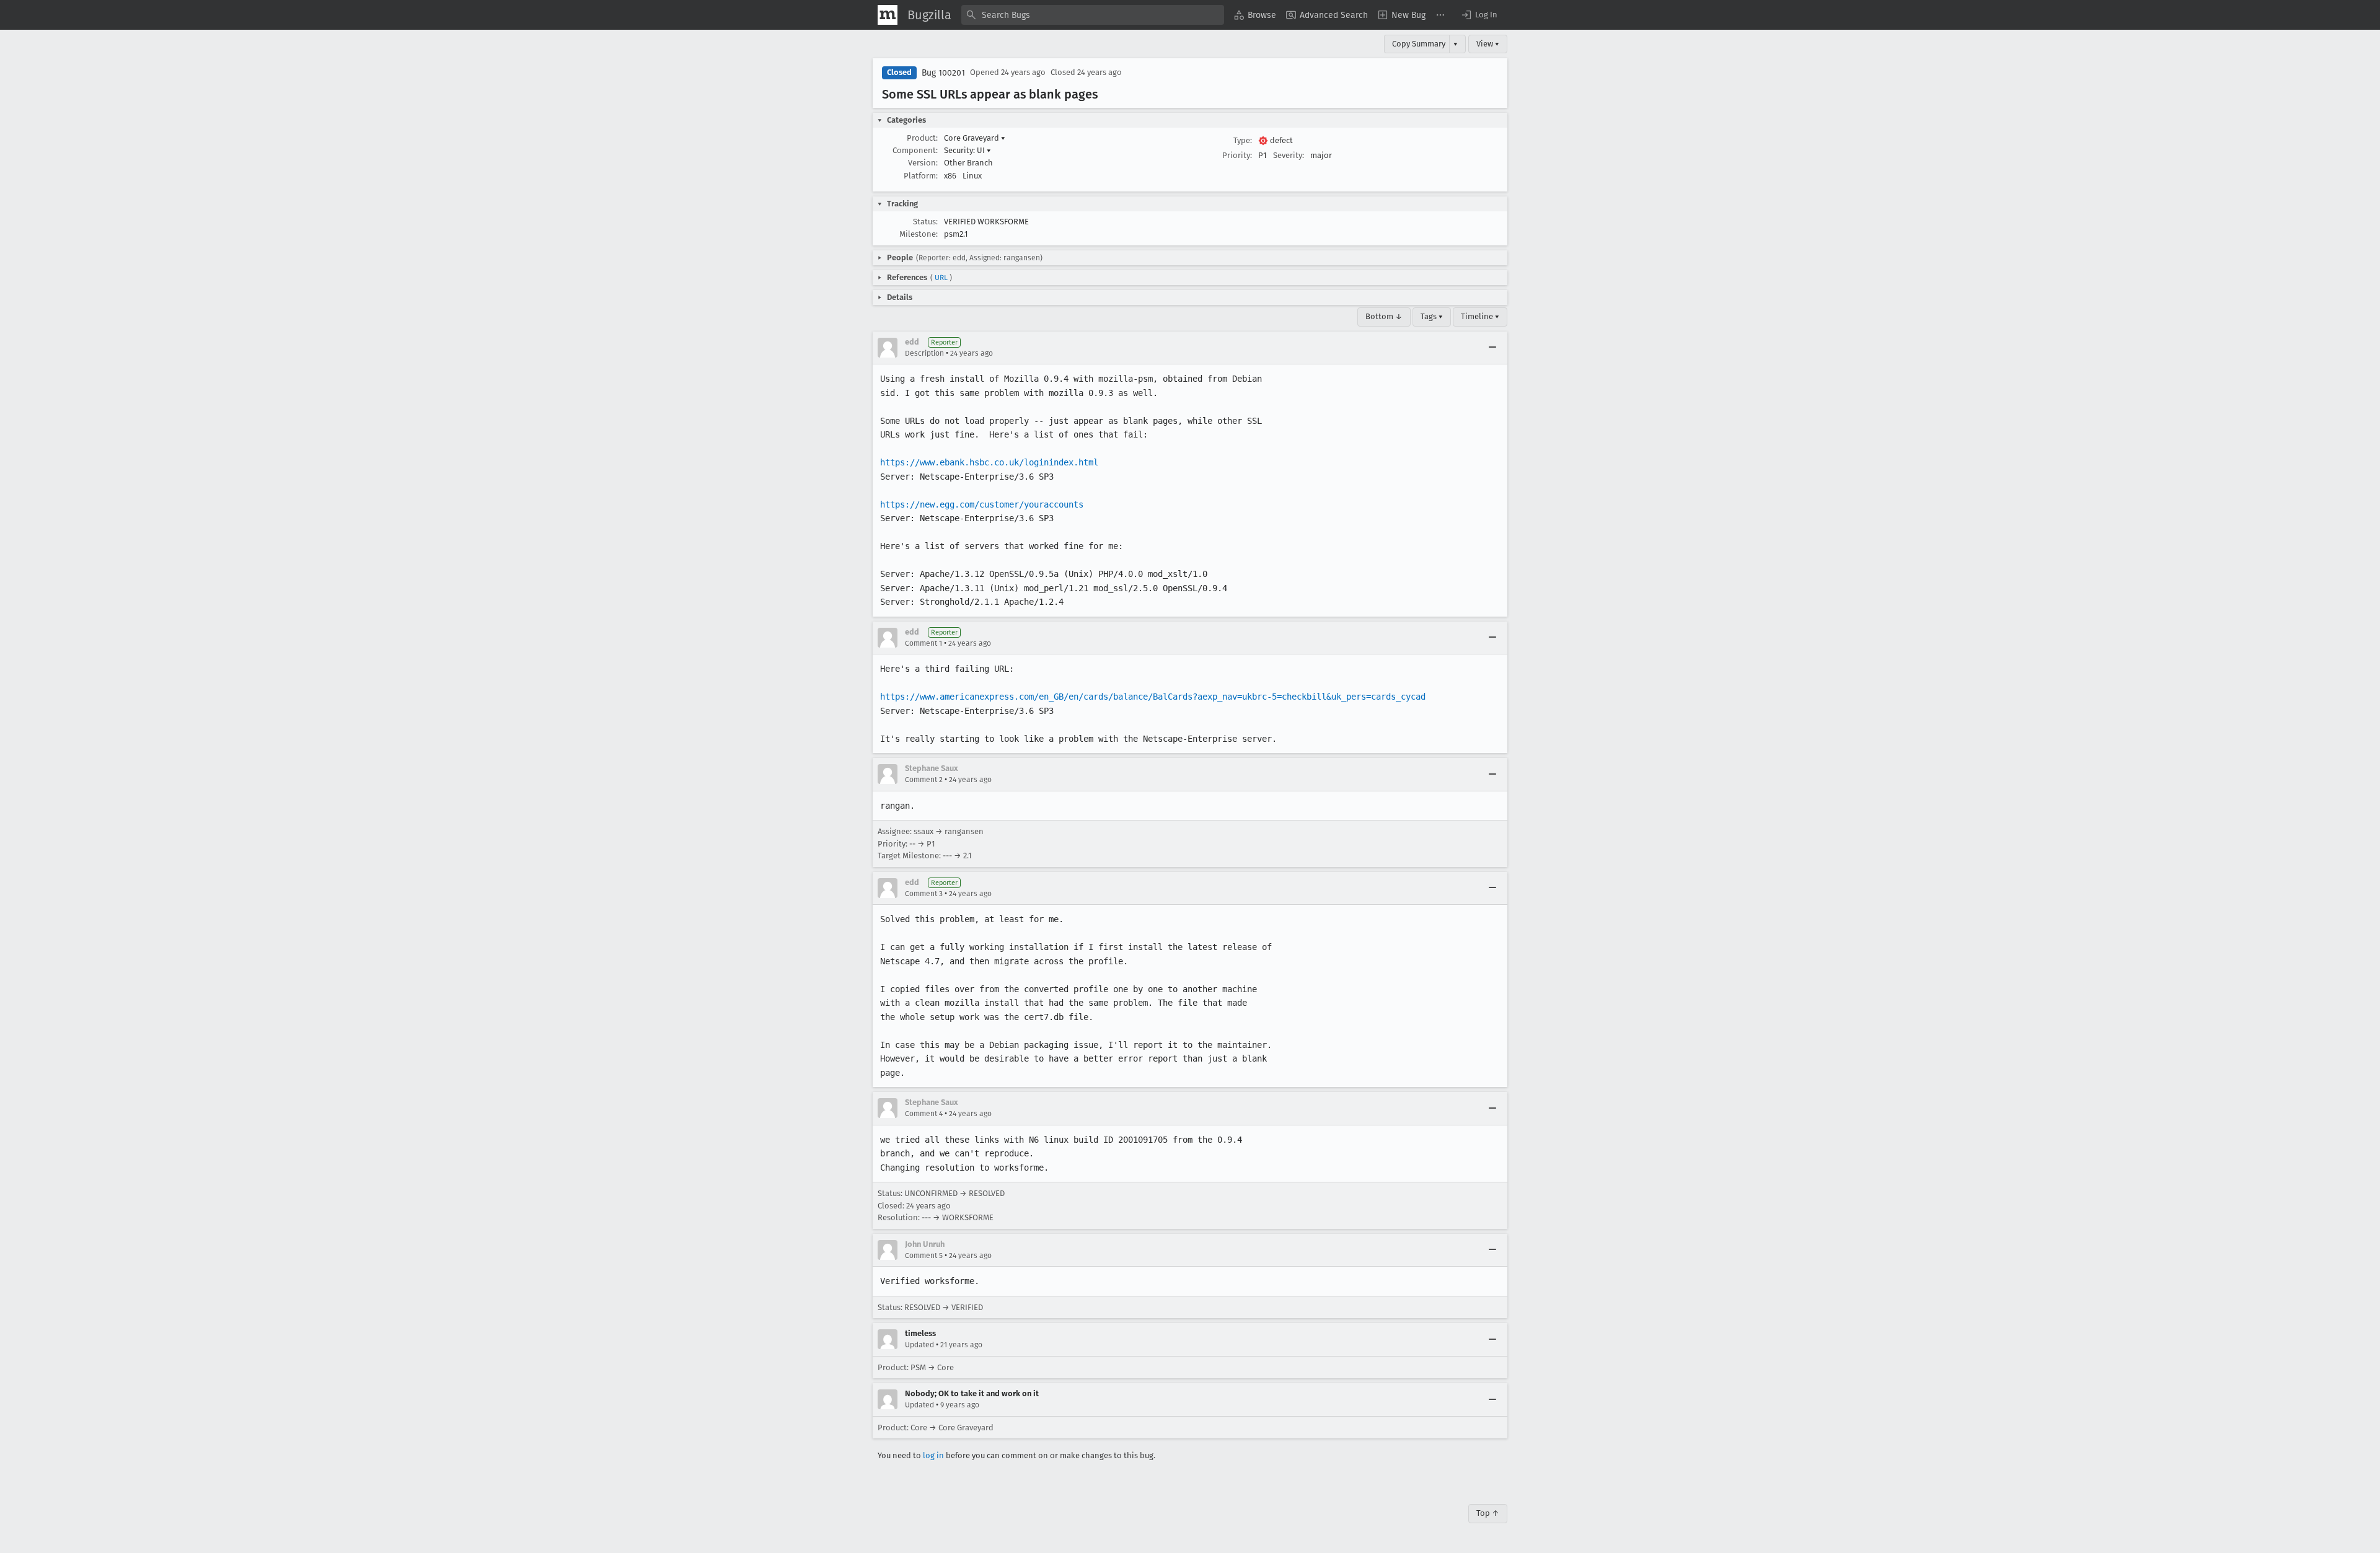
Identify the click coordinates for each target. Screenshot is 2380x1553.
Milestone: (919, 234)
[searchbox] (1093, 15)
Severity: (1289, 155)
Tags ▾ (1432, 316)
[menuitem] (1255, 15)
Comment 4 (924, 1114)
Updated (919, 1345)
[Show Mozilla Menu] (888, 15)
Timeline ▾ (1480, 316)
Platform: (921, 176)
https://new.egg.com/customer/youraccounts (982, 504)
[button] (1479, 15)
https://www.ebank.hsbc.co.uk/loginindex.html (989, 462)
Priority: (1237, 155)
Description (924, 353)
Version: (923, 163)
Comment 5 (924, 1256)
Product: (922, 138)
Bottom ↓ (1384, 316)
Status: (925, 222)
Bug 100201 (943, 73)
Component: (915, 150)
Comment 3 (924, 894)
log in (933, 1455)
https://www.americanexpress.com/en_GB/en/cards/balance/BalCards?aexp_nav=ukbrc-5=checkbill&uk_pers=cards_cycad (1153, 697)
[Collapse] (1492, 348)
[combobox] (1093, 15)
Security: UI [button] (967, 150)
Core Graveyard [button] (975, 138)
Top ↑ (1488, 1513)
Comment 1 (923, 643)
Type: (1243, 140)
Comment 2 (924, 780)
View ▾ (1488, 44)
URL (941, 278)
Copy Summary (1419, 44)
